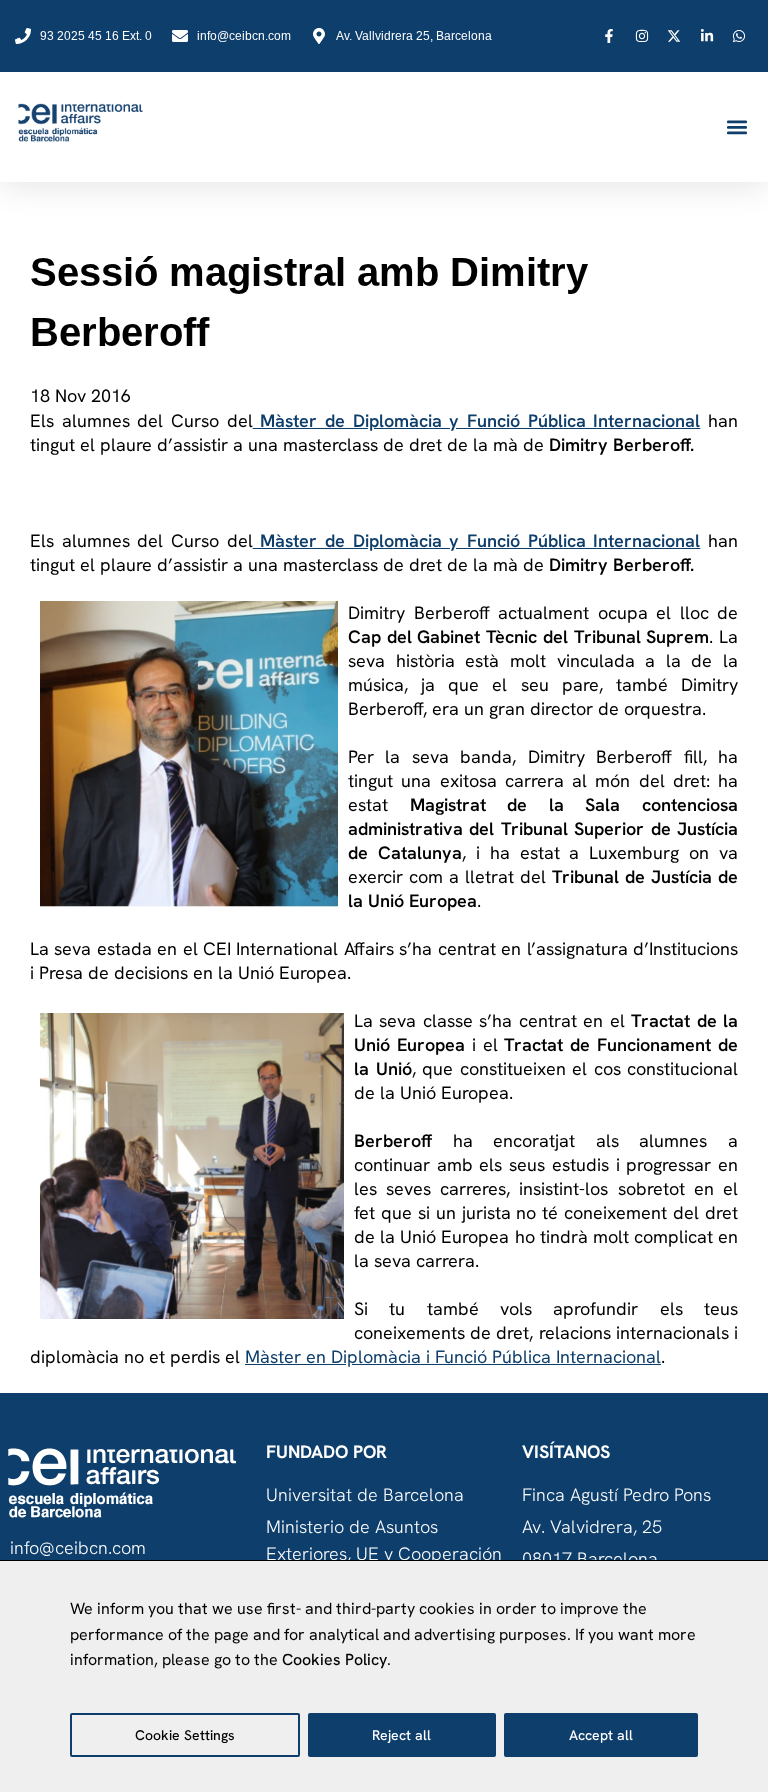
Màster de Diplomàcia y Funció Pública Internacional (477, 420)
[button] (736, 127)
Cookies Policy (334, 1659)
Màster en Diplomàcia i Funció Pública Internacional (453, 1356)
